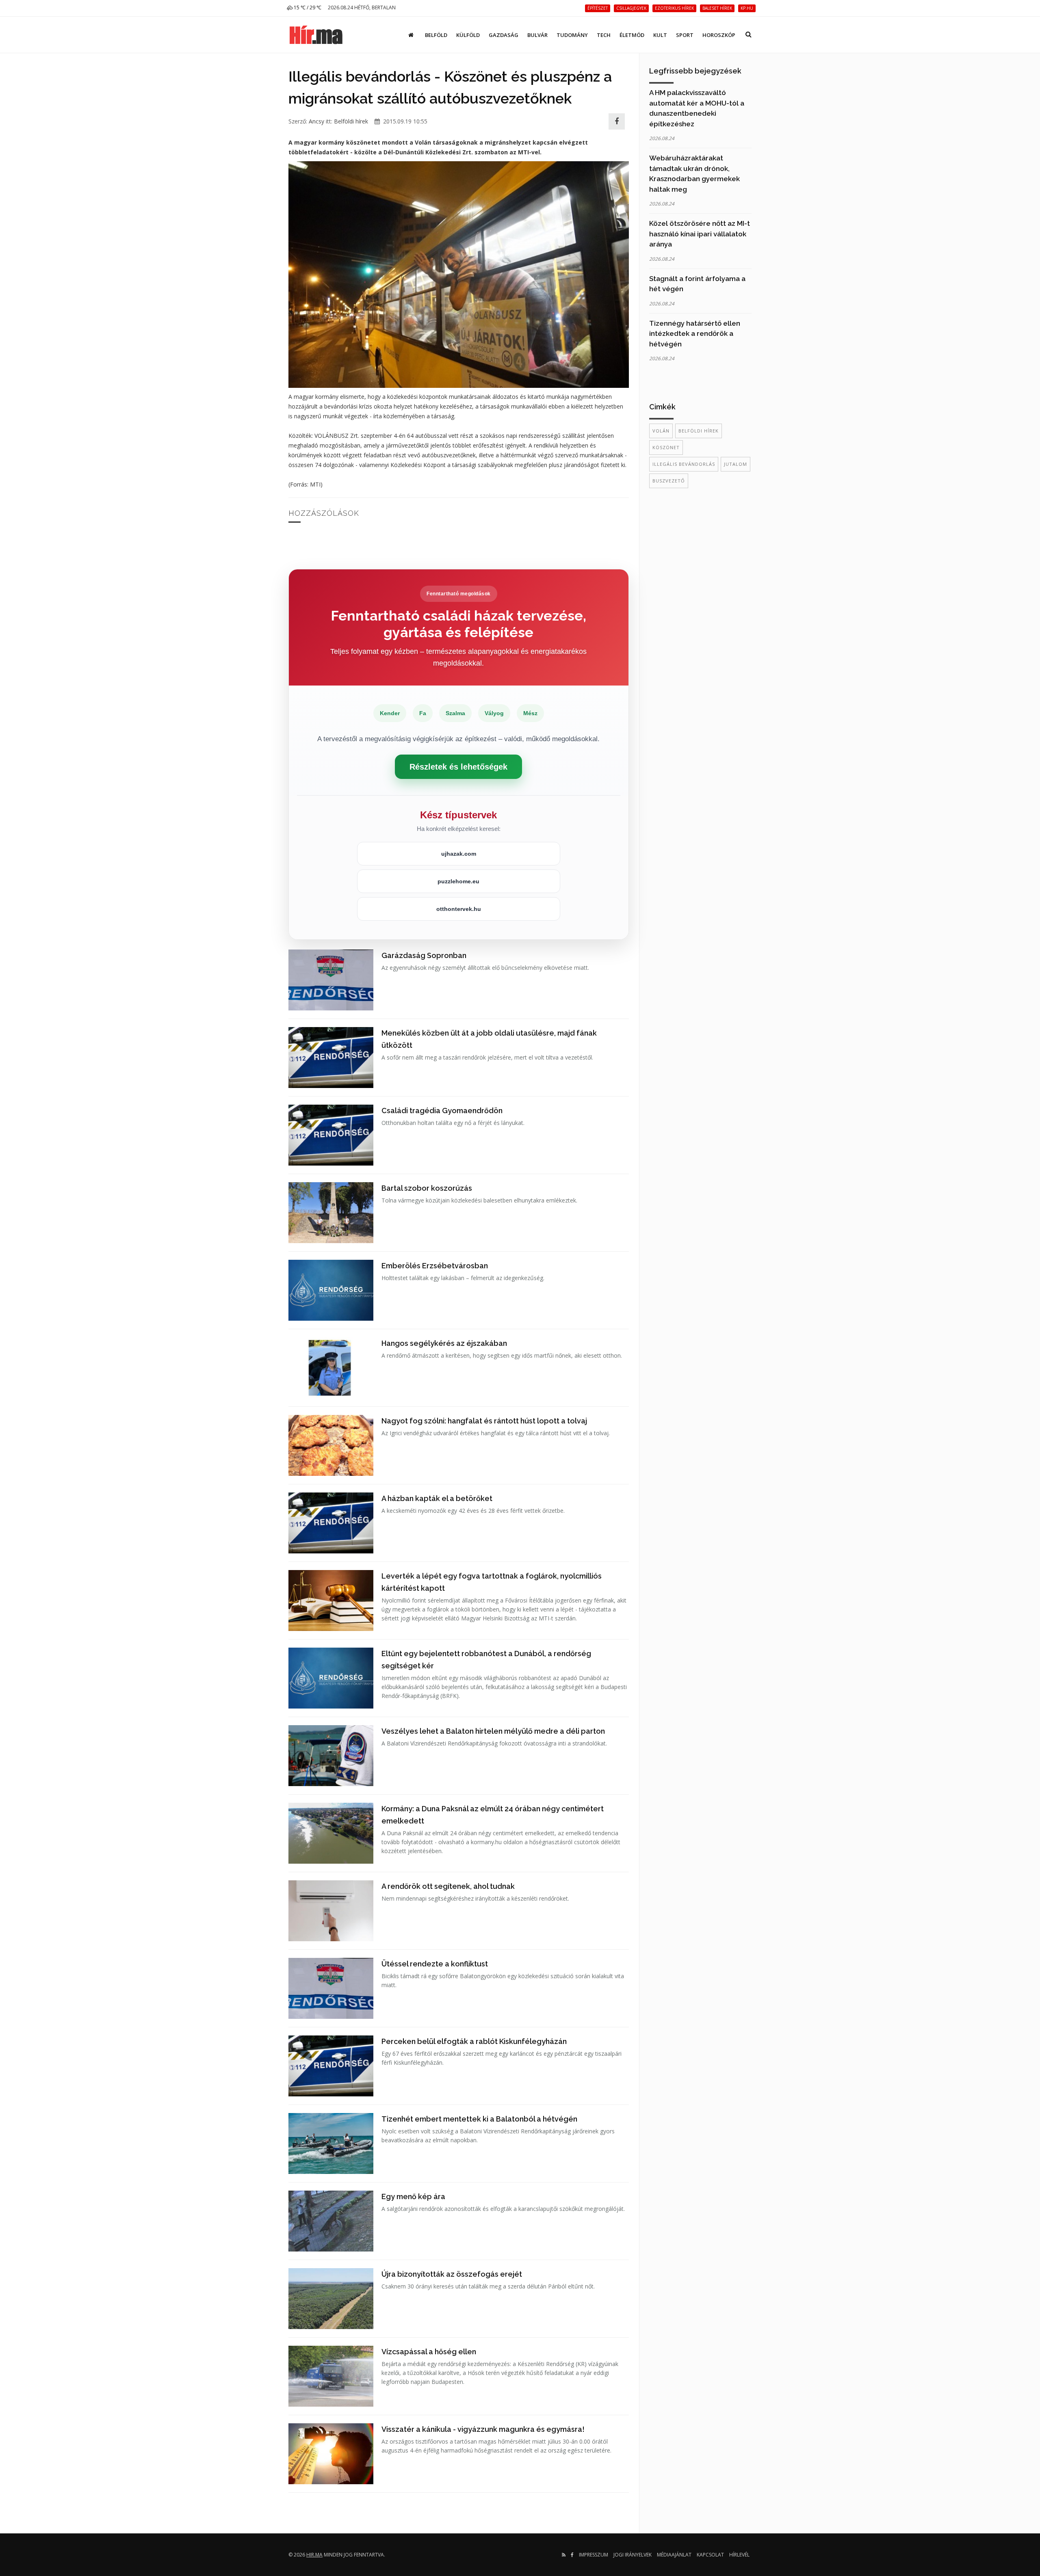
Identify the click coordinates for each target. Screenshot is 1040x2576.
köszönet (666, 447)
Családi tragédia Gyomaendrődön (442, 1111)
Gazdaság (504, 35)
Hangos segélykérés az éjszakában (444, 1343)
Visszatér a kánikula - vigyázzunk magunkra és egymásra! (483, 2429)
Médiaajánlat (674, 2555)
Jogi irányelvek (633, 2555)
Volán (661, 431)
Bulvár (537, 35)
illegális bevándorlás (684, 464)
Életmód (632, 35)
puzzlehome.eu (458, 881)
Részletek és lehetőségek (458, 767)
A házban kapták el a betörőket (437, 1498)
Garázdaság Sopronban (424, 955)
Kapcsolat (710, 2555)
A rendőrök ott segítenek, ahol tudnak (448, 1886)
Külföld (468, 35)
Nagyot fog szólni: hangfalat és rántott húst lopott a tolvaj (484, 1421)
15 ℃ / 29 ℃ (307, 8)
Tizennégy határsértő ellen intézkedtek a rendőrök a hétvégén (695, 334)
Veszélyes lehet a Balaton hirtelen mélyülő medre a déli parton (493, 1731)
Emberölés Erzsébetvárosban (435, 1266)
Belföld (436, 35)
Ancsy (316, 121)
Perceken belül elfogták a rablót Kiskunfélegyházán (474, 2041)
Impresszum (594, 2555)
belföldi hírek (699, 431)
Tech (604, 35)
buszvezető (669, 481)
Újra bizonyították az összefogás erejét (452, 2274)
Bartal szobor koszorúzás (427, 1188)
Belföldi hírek (351, 121)
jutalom (736, 464)
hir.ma (314, 2555)
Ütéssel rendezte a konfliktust (435, 1964)
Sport (685, 35)
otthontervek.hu (459, 909)
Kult (660, 35)
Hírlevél (739, 2555)
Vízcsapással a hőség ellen (429, 2352)
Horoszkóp (719, 35)
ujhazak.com (459, 854)
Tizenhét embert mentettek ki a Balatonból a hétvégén (479, 2119)
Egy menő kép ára (413, 2196)
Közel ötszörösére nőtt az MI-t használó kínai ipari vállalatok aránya (700, 234)
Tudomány (572, 35)
